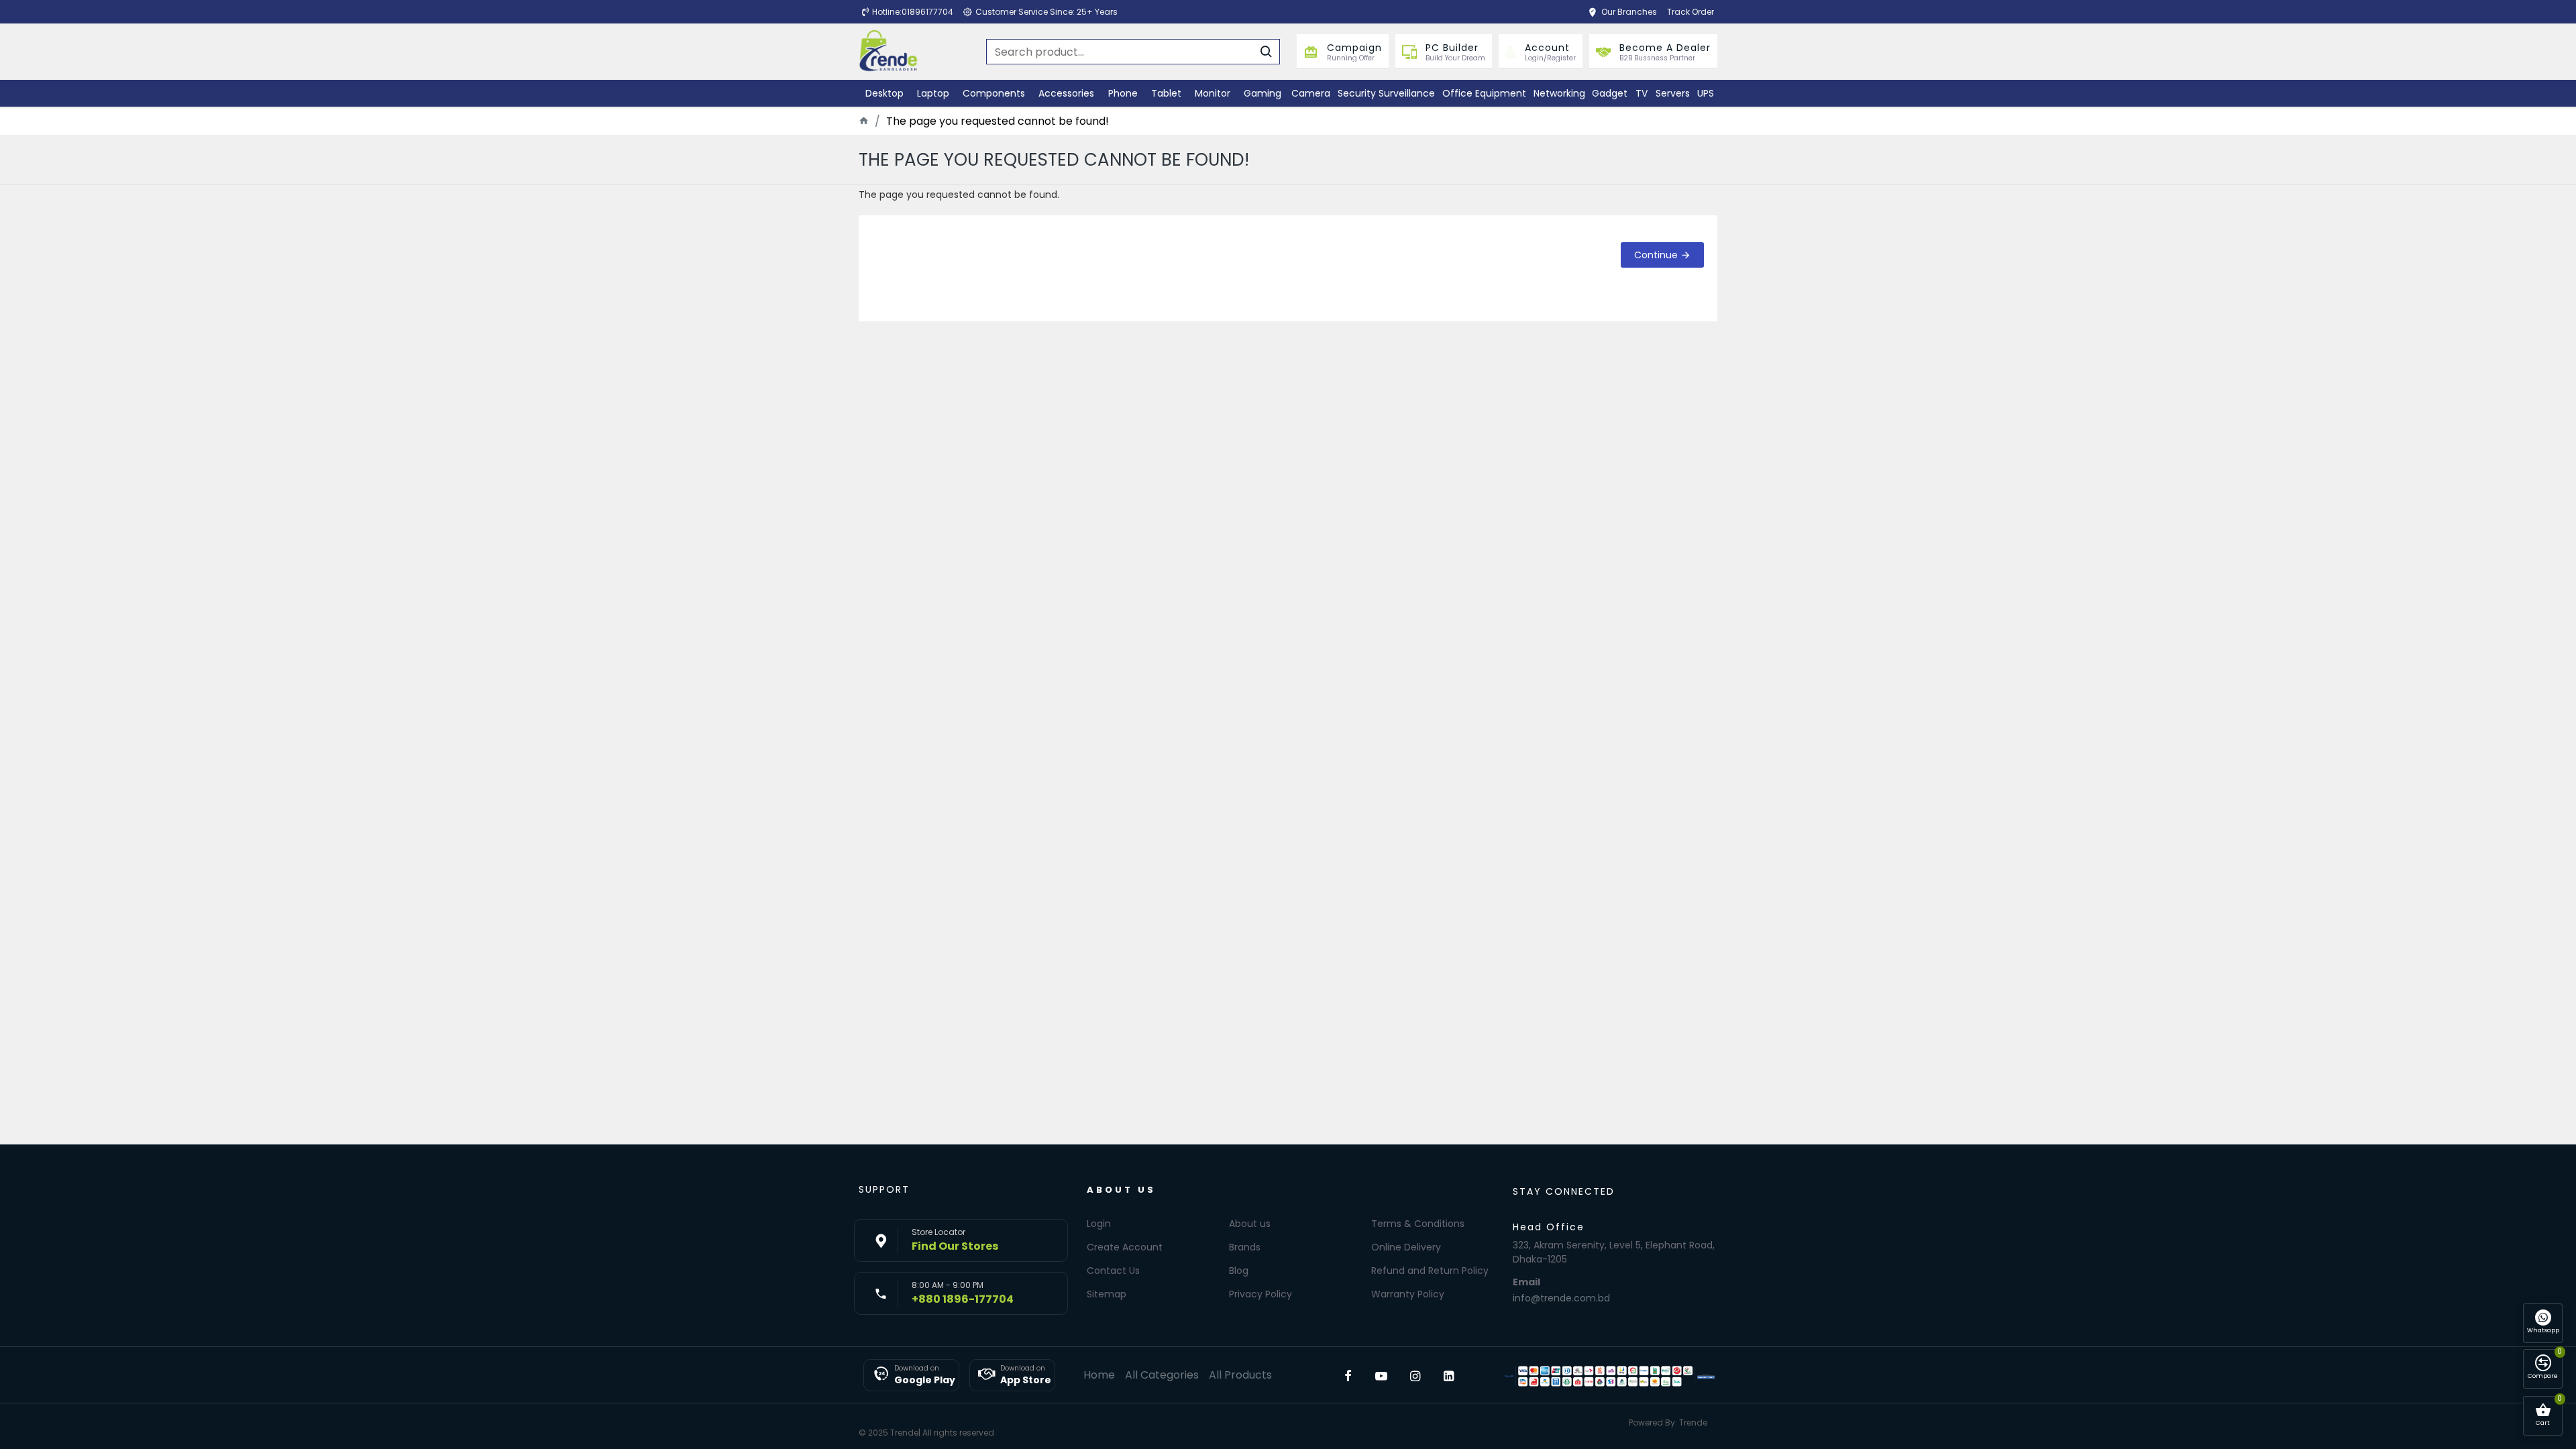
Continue (1656, 255)
